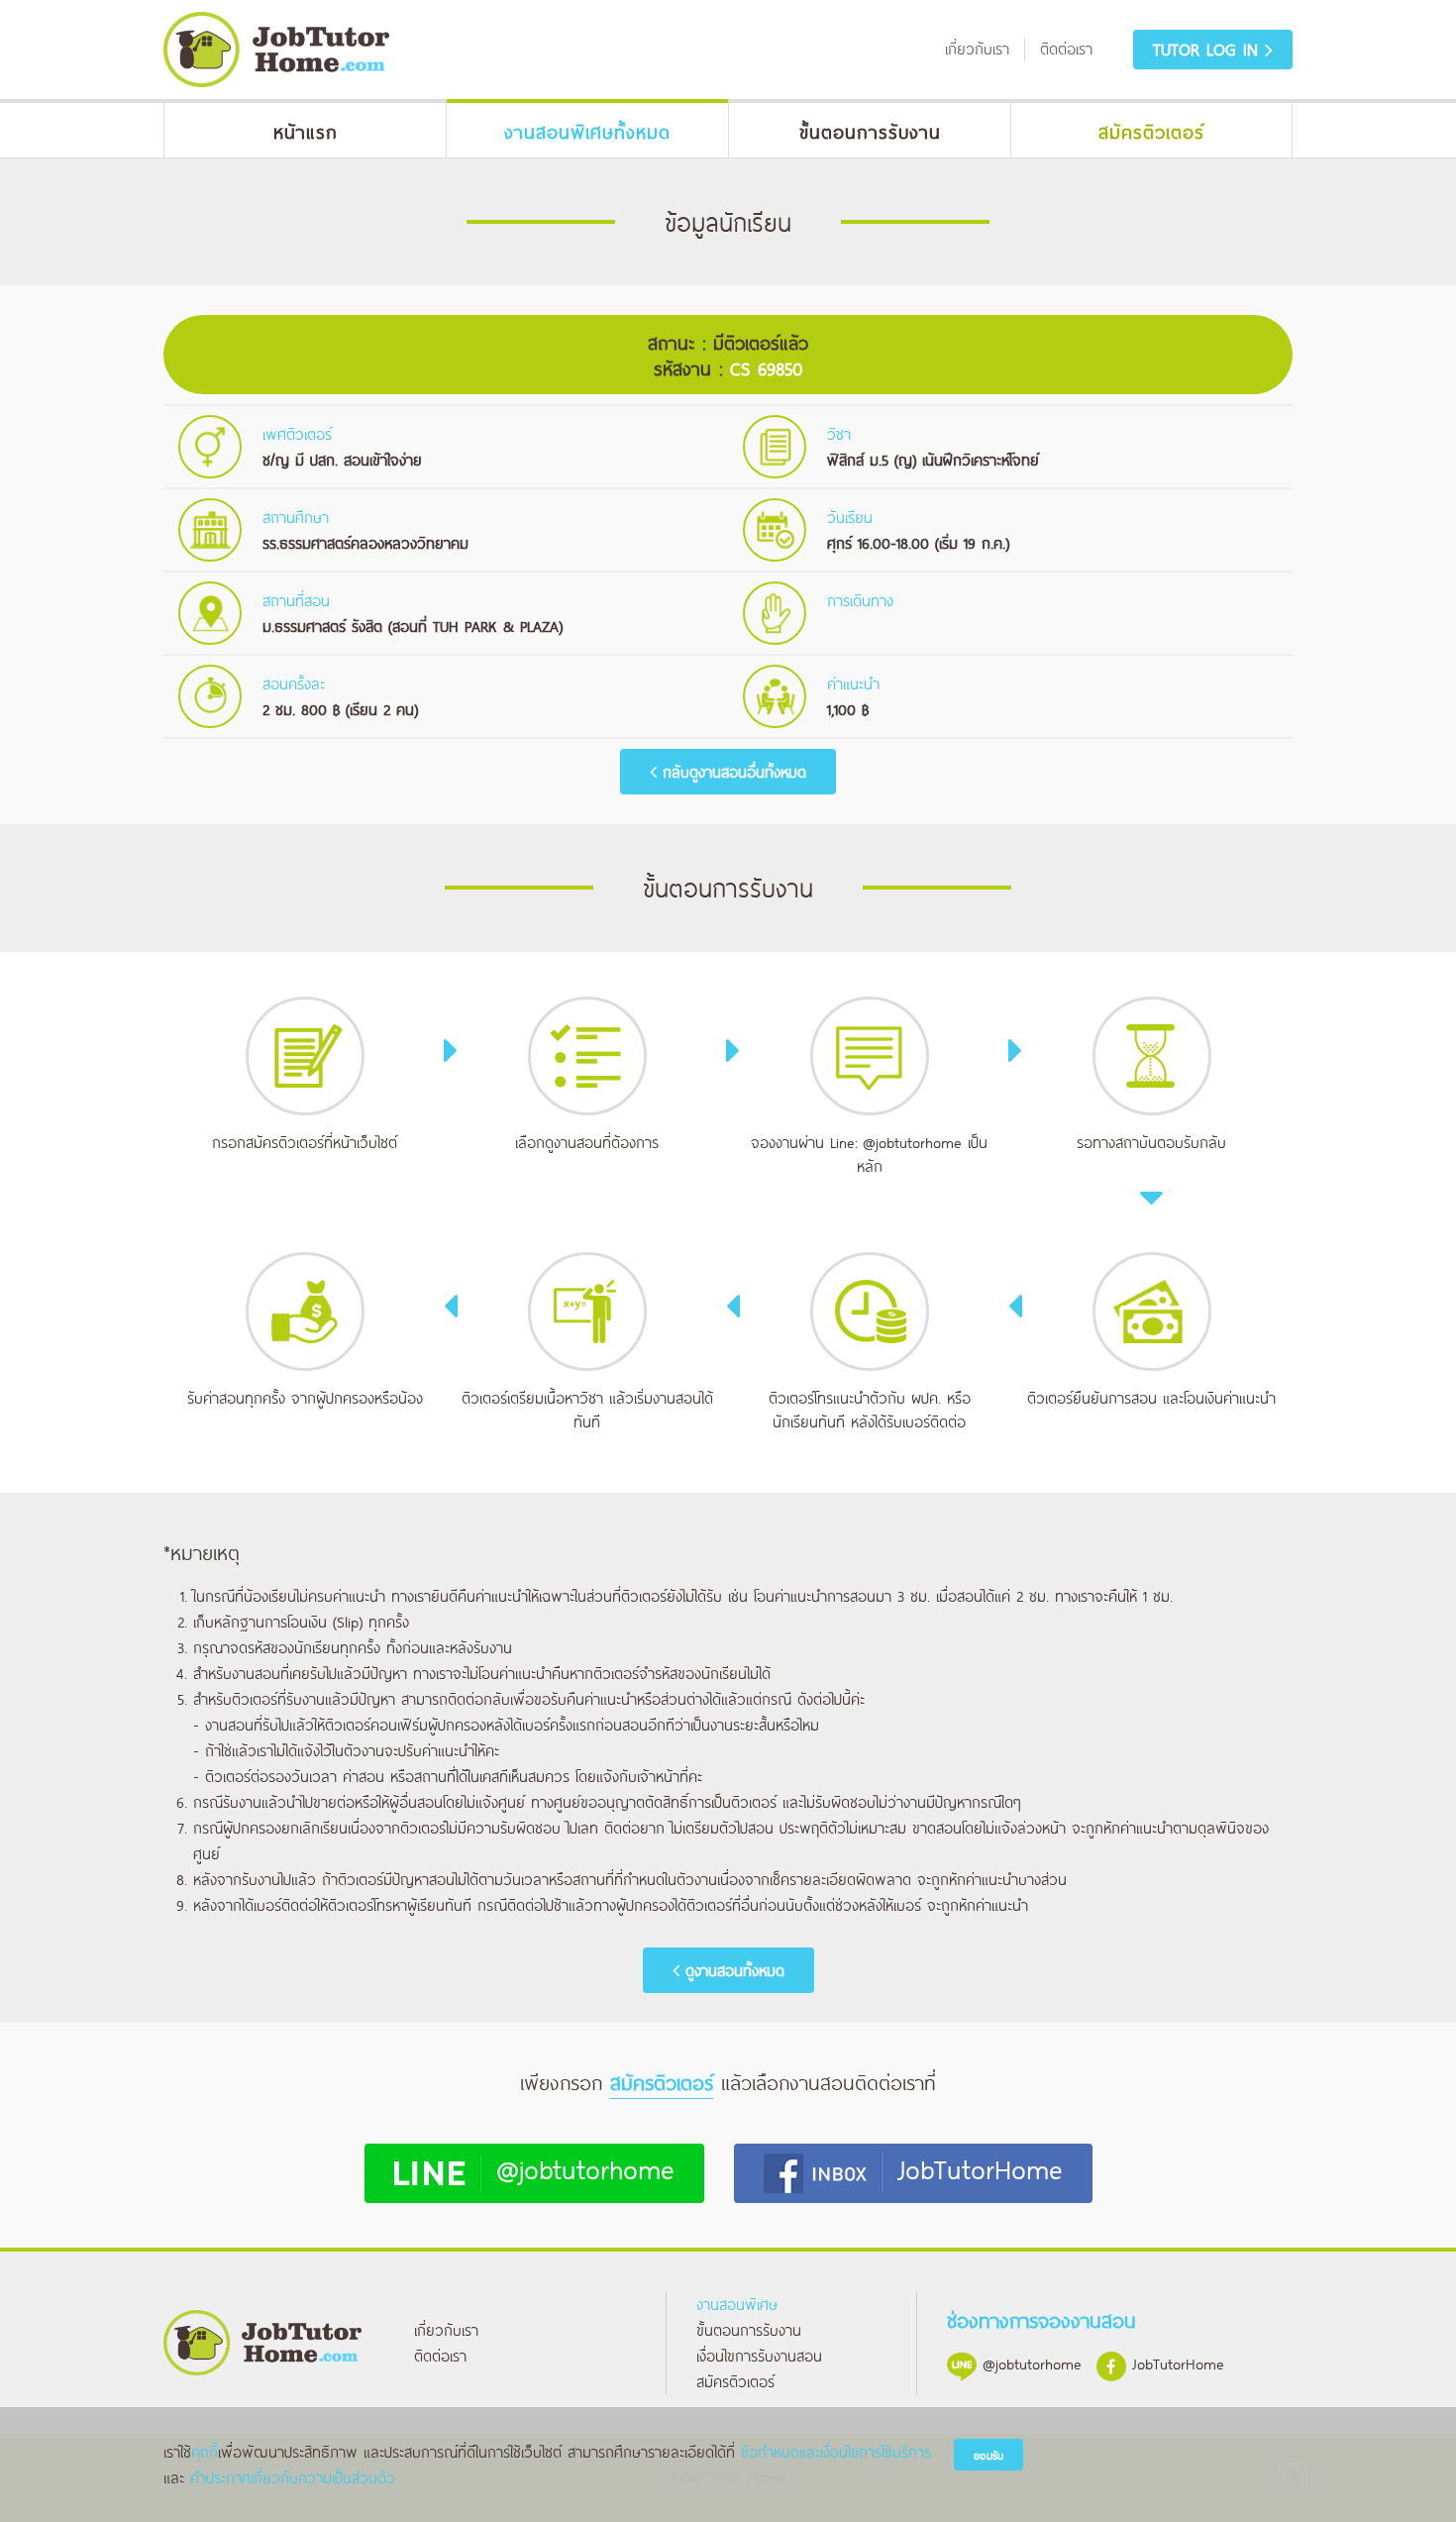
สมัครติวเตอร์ (735, 2381)
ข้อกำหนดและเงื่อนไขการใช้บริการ (836, 2451)
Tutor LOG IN (1209, 49)
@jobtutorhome (912, 1142)
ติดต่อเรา (440, 2355)
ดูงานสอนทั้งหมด (732, 1970)
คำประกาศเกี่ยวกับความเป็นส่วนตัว (293, 2477)
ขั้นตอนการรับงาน (749, 2329)
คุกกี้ (205, 2451)
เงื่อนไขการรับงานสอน (759, 2355)
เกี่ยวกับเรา (446, 2329)
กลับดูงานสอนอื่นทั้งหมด (731, 771)
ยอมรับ (988, 2455)
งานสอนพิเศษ (737, 2304)
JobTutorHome (980, 2168)
